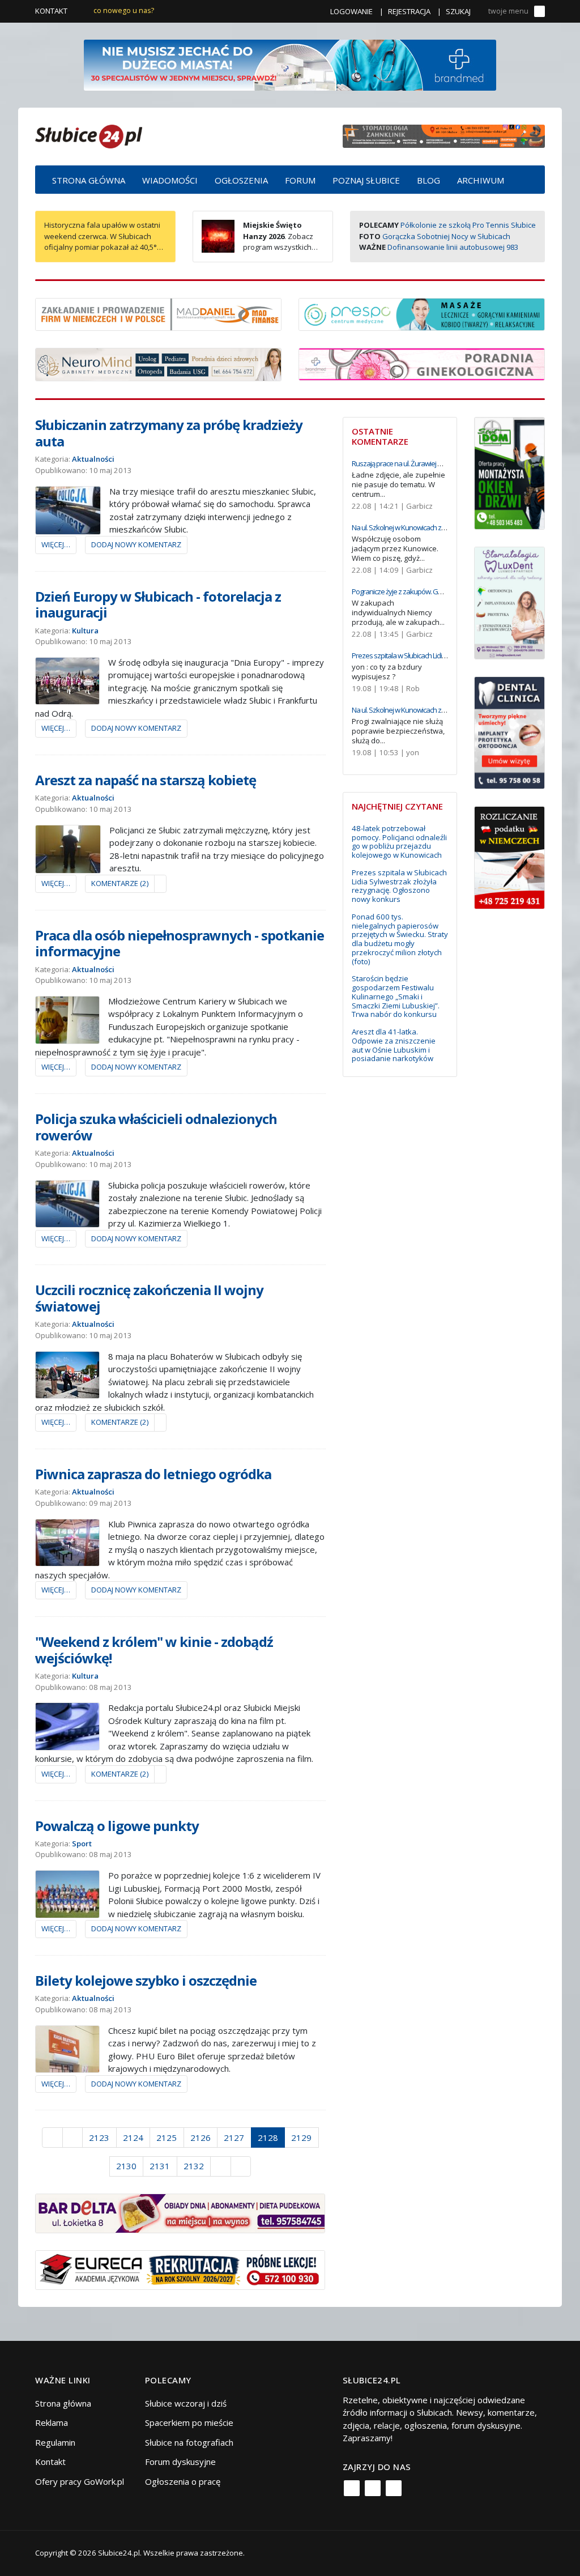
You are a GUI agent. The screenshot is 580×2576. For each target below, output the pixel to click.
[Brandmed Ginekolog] (422, 363)
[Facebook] (352, 2488)
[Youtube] (394, 2488)
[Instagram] (373, 2488)
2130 (126, 2166)
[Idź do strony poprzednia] (73, 2138)
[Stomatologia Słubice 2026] (444, 135)
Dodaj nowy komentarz (136, 544)
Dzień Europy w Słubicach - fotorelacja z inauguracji (158, 604)
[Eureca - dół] (180, 2269)
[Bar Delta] (180, 2212)
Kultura (85, 631)
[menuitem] (89, 180)
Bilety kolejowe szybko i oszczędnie (146, 1980)
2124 (133, 2138)
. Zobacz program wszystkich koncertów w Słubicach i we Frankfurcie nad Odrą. (257, 247)
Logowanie (351, 11)
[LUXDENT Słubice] (509, 602)
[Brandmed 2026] (290, 64)
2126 (201, 2138)
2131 (160, 2166)
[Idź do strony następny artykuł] (221, 2166)
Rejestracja (409, 11)
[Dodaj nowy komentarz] (160, 884)
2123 (99, 2138)
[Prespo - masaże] (422, 313)
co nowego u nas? (124, 10)
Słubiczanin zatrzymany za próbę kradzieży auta (169, 433)
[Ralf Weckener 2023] (509, 857)
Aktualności (93, 459)
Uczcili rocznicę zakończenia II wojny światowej (149, 1298)
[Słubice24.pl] (89, 135)
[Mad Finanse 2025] (158, 313)
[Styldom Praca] (509, 472)
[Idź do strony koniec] (241, 2166)
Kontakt (51, 11)
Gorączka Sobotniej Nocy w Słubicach (446, 236)
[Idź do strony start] (52, 2138)
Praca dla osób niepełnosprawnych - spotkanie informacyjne (180, 943)
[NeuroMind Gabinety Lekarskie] (158, 364)
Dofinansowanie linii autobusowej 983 (453, 247)
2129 (301, 2138)
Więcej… (56, 544)
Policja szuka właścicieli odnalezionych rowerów (156, 1127)
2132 (194, 2166)
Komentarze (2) (120, 883)
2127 (234, 2138)
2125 (167, 2138)
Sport (82, 1843)
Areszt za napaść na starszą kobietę (146, 780)
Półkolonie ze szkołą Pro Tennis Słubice (468, 225)
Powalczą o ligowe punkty (117, 1826)
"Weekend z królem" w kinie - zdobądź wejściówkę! (154, 1650)
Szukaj (458, 11)
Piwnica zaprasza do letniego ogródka (153, 1474)
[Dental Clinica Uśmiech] (509, 731)
